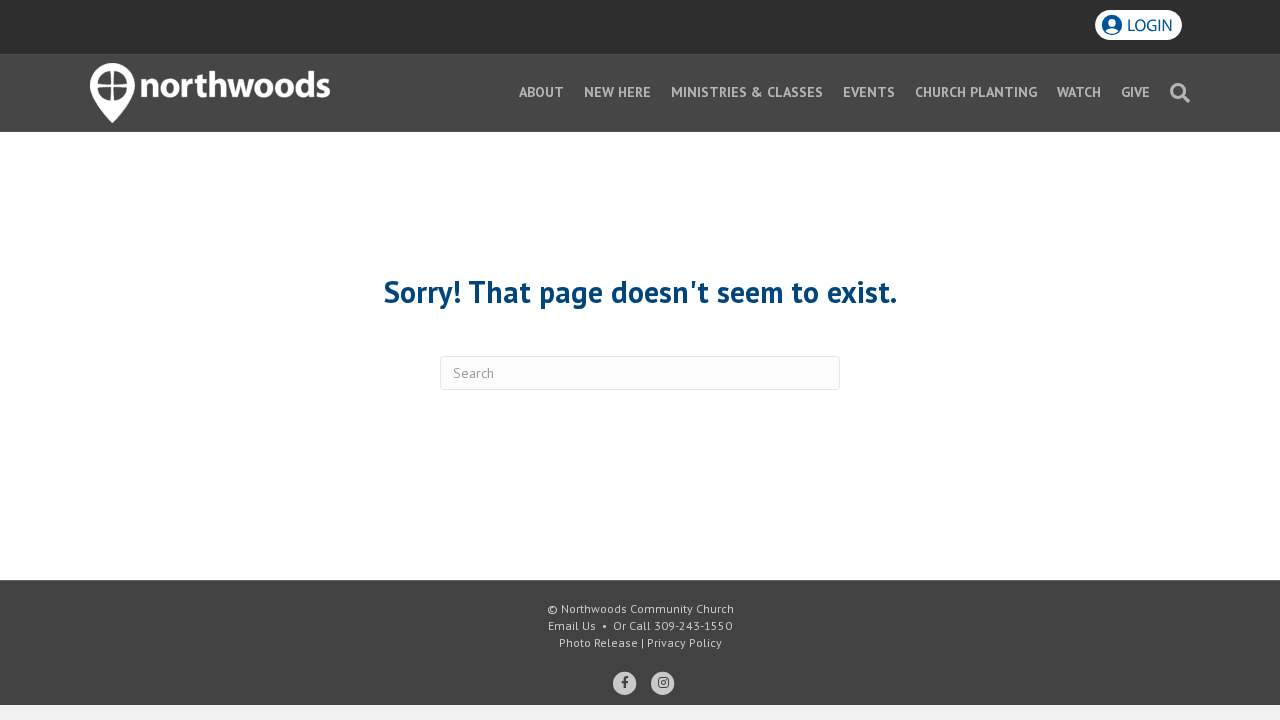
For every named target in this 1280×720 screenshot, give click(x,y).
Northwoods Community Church (647, 608)
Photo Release (598, 642)
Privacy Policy (684, 642)
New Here (617, 92)
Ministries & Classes (747, 92)
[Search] (1175, 93)
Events (869, 92)
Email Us (572, 625)
